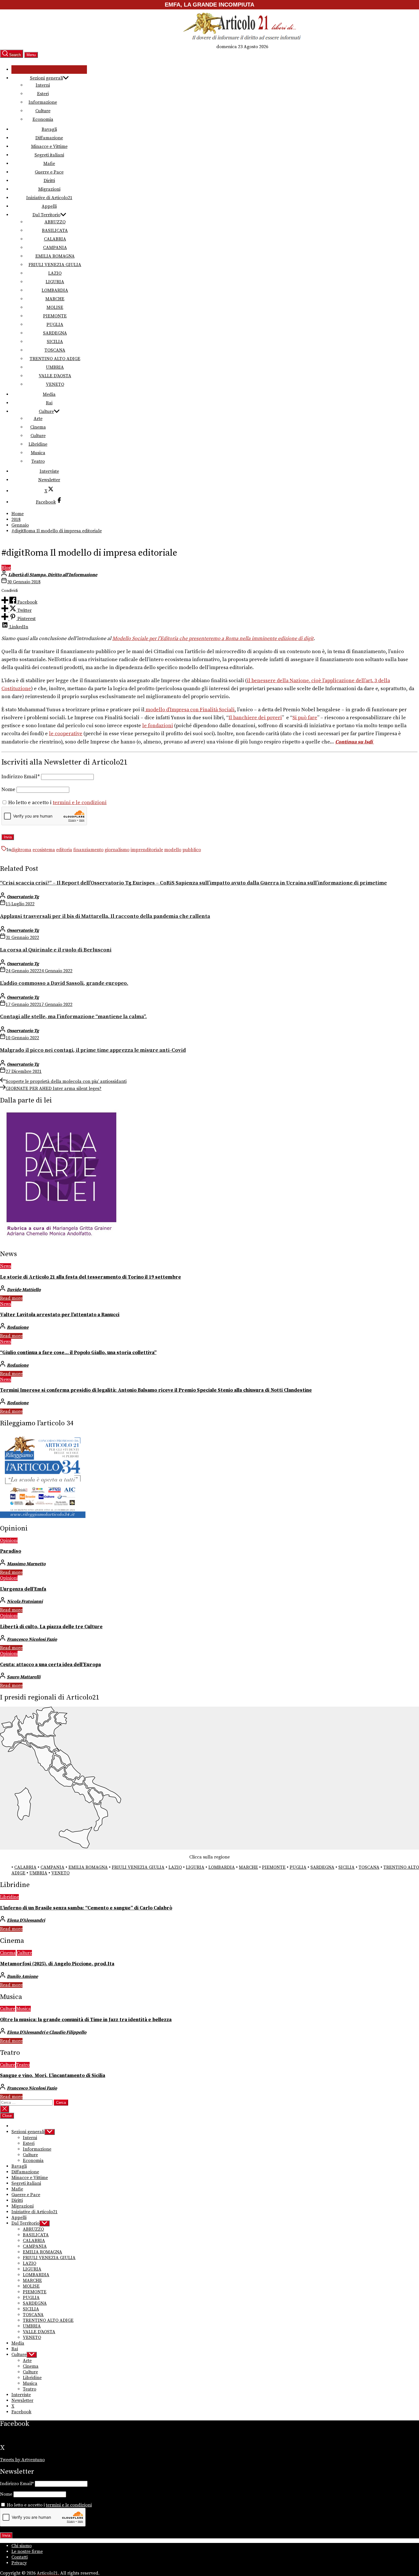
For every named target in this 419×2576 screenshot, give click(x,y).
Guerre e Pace (49, 172)
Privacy (19, 2563)
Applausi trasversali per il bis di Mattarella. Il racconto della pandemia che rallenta (105, 916)
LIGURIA (55, 282)
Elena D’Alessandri (26, 1920)
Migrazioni (49, 189)
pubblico (192, 850)
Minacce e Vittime (49, 146)
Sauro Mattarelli (24, 1677)
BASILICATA (55, 231)
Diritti (49, 181)
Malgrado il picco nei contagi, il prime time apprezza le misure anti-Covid (93, 1050)
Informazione (43, 102)
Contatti (20, 2557)
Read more (11, 1298)
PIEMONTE (55, 316)
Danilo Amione (22, 1976)
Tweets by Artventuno (22, 2460)
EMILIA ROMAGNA (55, 256)
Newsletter (49, 480)
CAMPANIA (55, 248)
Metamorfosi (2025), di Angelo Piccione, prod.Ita (57, 1964)
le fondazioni (158, 726)
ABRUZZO (55, 222)
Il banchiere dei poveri (255, 718)
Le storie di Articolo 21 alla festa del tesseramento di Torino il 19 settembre (90, 1277)
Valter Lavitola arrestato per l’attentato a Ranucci (60, 1315)
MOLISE (55, 307)
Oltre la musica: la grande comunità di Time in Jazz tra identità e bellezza (86, 2020)
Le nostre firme (27, 2551)
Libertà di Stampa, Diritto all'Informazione (53, 575)
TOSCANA (55, 350)
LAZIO (55, 273)
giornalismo (117, 850)
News (6, 1266)
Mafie (49, 164)
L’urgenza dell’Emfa (23, 1589)
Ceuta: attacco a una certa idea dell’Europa (50, 1665)
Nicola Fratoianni (25, 1601)
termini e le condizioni (80, 803)
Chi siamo (22, 2546)
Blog (6, 568)
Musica (38, 453)
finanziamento (88, 850)
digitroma (21, 850)
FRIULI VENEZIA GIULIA (55, 265)
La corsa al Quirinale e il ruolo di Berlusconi (56, 950)
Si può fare (305, 718)
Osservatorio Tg (23, 897)
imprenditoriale (147, 850)
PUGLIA (55, 325)
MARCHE (55, 299)
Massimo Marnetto (26, 1564)
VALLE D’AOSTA (55, 376)
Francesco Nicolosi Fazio (32, 1639)
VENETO (55, 384)
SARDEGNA (55, 333)
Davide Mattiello (24, 1290)
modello (173, 850)
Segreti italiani (49, 155)
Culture (43, 111)
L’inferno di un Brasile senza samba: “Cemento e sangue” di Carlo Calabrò (86, 1908)
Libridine (38, 444)
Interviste (49, 471)
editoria (64, 850)
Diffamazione (49, 138)
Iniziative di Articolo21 (49, 198)
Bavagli (49, 129)
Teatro (38, 461)
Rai (49, 403)
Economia (43, 119)
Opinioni (9, 1540)
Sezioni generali (46, 78)
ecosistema (44, 850)
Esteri (43, 94)
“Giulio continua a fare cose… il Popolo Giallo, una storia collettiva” (78, 1353)
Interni (43, 85)
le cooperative (66, 734)
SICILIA (55, 342)
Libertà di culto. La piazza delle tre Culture (51, 1627)
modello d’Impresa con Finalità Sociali (190, 710)
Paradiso (11, 1551)
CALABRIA (55, 239)
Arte (38, 419)
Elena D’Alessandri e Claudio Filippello (47, 2032)
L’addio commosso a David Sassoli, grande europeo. (64, 983)
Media (49, 394)
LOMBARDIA (55, 290)
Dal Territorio (46, 215)
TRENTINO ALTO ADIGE (55, 359)
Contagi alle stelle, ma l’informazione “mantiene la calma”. (73, 1017)
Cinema (38, 427)
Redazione (18, 1327)
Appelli (49, 206)
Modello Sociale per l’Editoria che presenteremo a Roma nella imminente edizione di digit (213, 639)
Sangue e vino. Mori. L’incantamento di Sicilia (53, 2076)
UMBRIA (55, 367)
